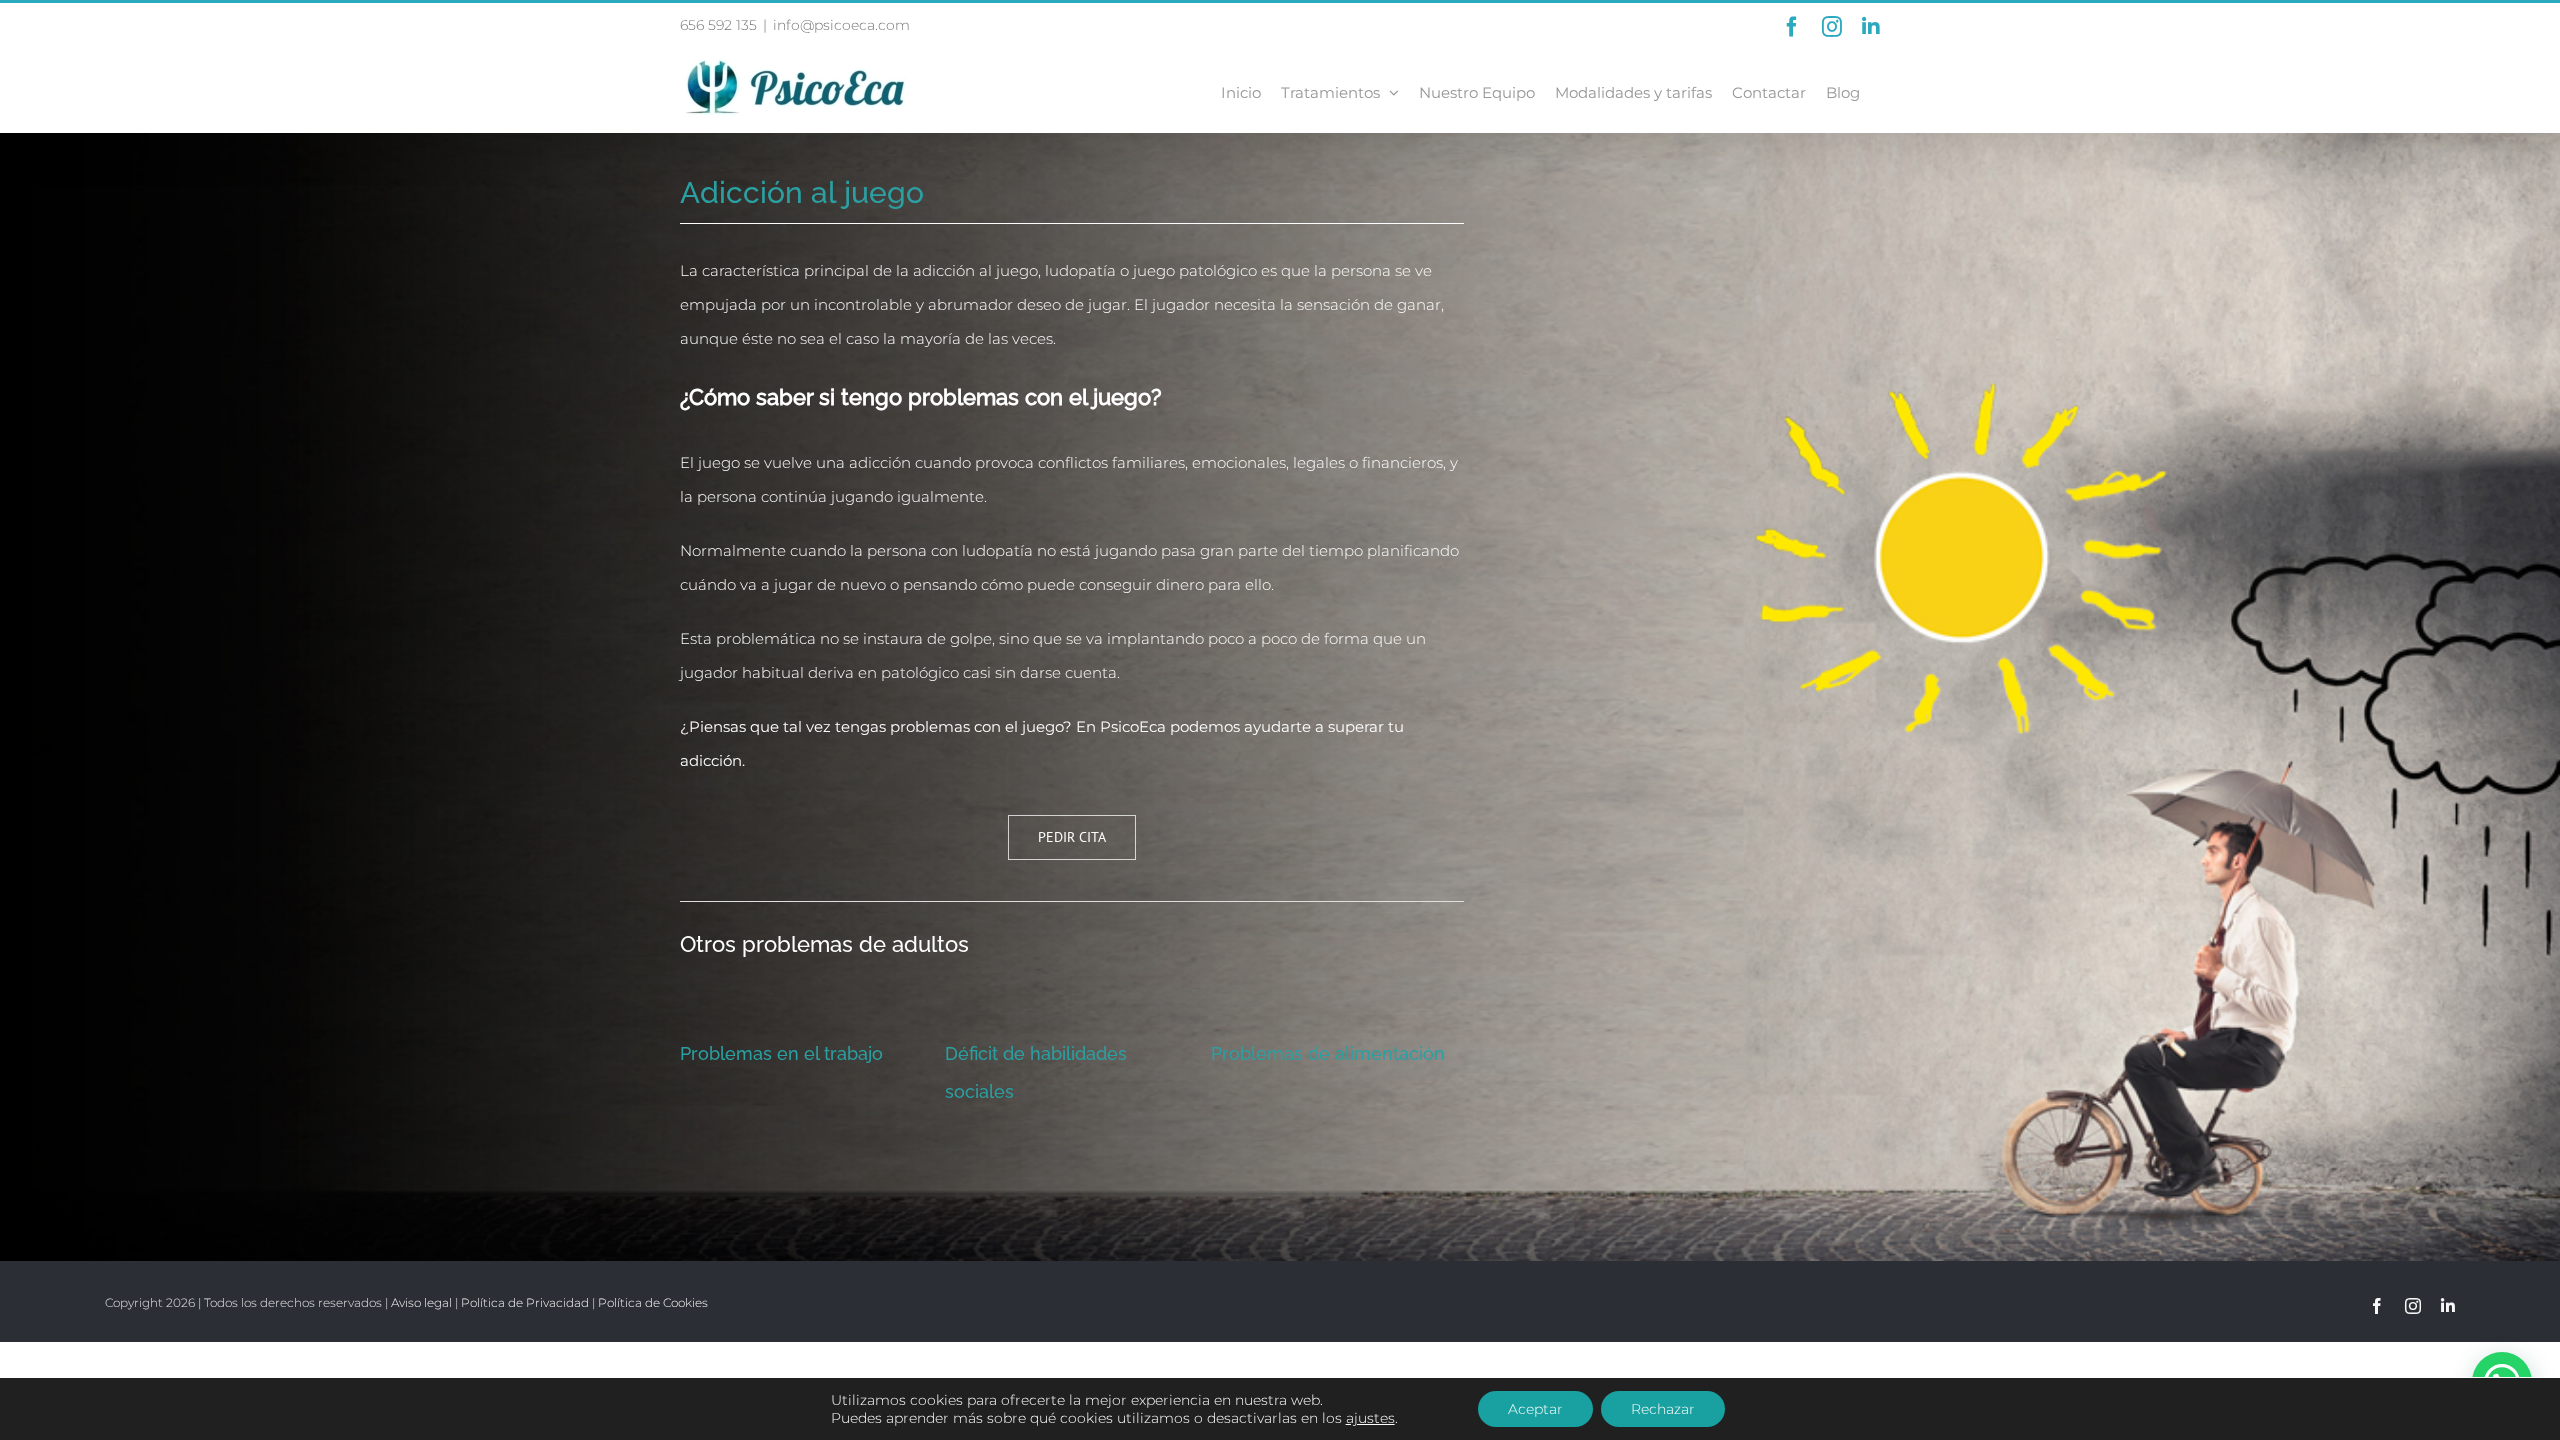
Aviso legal (421, 1302)
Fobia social (995, 1053)
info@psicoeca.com (841, 25)
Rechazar (1663, 1409)
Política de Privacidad (525, 1302)
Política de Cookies (653, 1302)
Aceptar (1535, 1409)
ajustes (1370, 1418)
